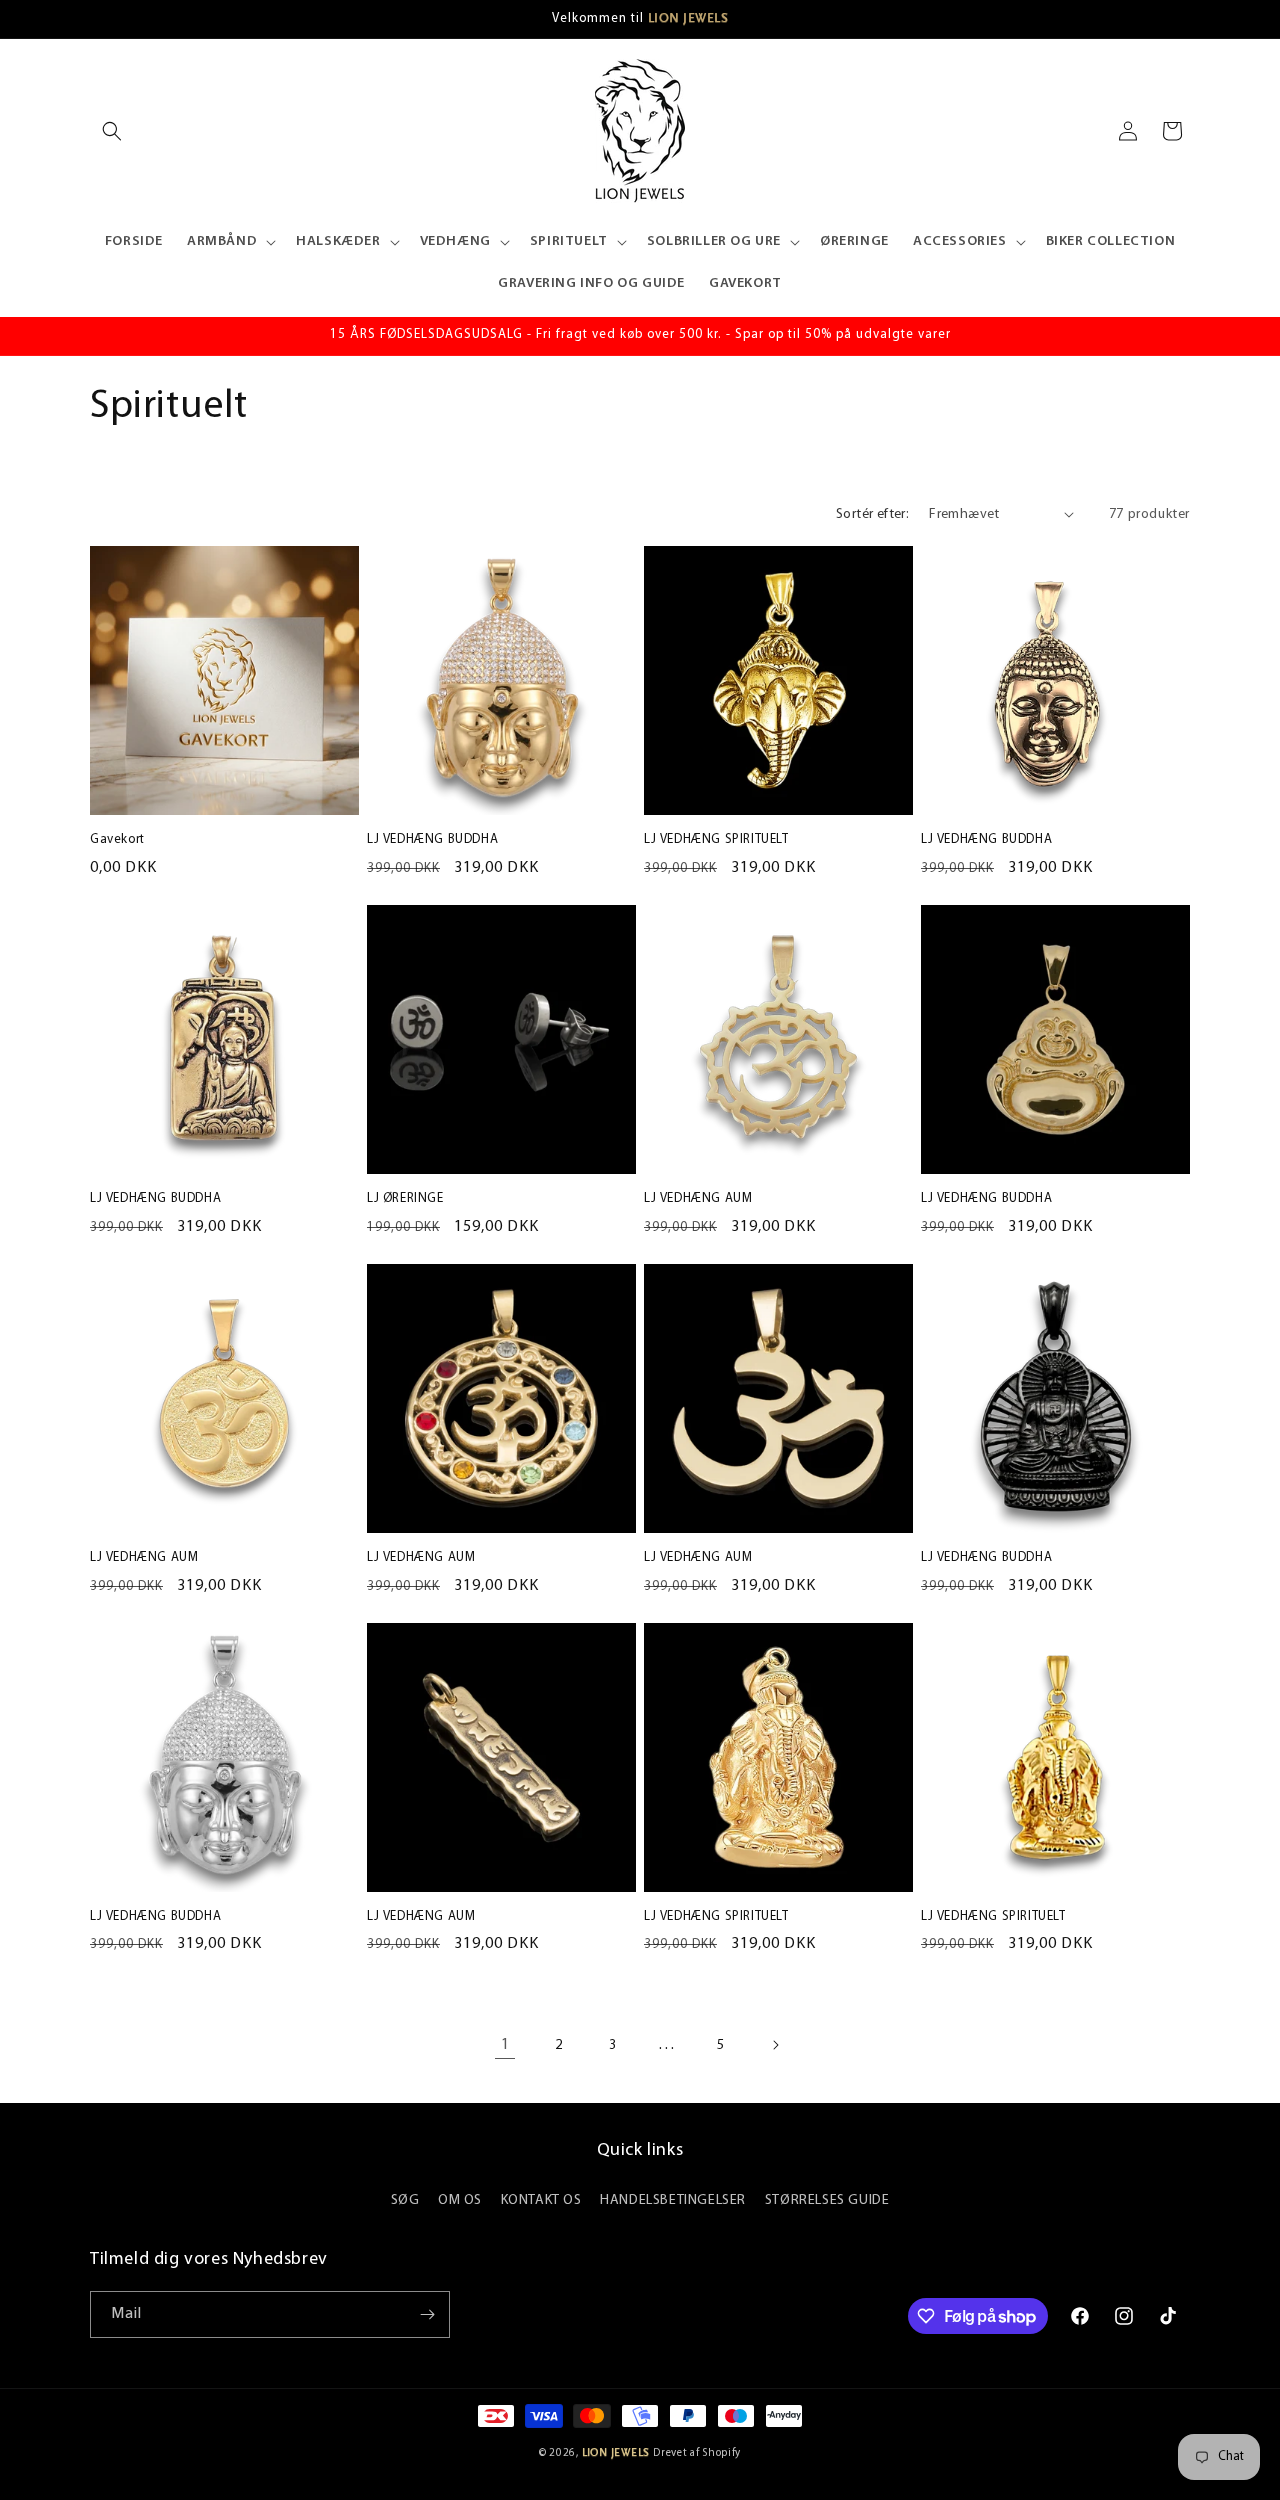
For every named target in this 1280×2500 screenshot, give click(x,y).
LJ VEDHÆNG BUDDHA (432, 839)
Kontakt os (541, 2200)
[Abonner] (427, 2314)
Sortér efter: (872, 514)
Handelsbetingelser (673, 2200)
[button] (112, 131)
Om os (460, 2200)
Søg (405, 2200)
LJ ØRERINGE (405, 1198)
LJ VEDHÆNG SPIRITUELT (716, 839)
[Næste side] (775, 2045)
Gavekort (117, 839)
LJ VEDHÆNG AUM (698, 1198)
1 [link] (505, 2045)
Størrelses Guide (827, 2200)
